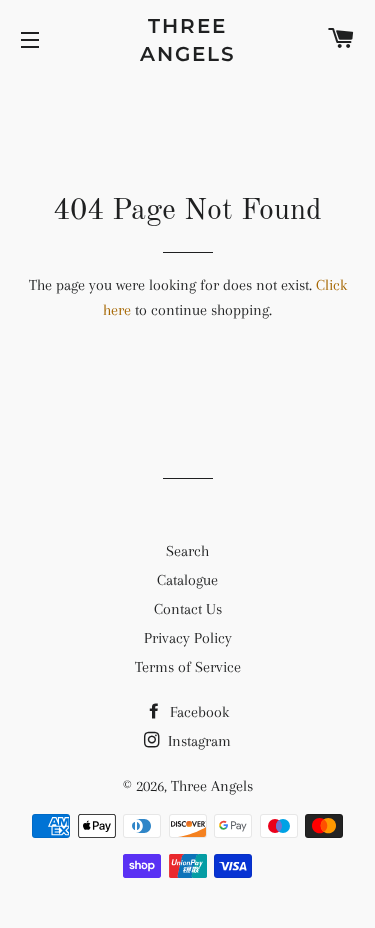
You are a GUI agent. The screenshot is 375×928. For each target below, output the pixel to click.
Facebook (197, 712)
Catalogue (187, 580)
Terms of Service (188, 667)
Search (187, 551)
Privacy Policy (188, 638)
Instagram (197, 741)
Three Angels (188, 40)
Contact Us (188, 609)
